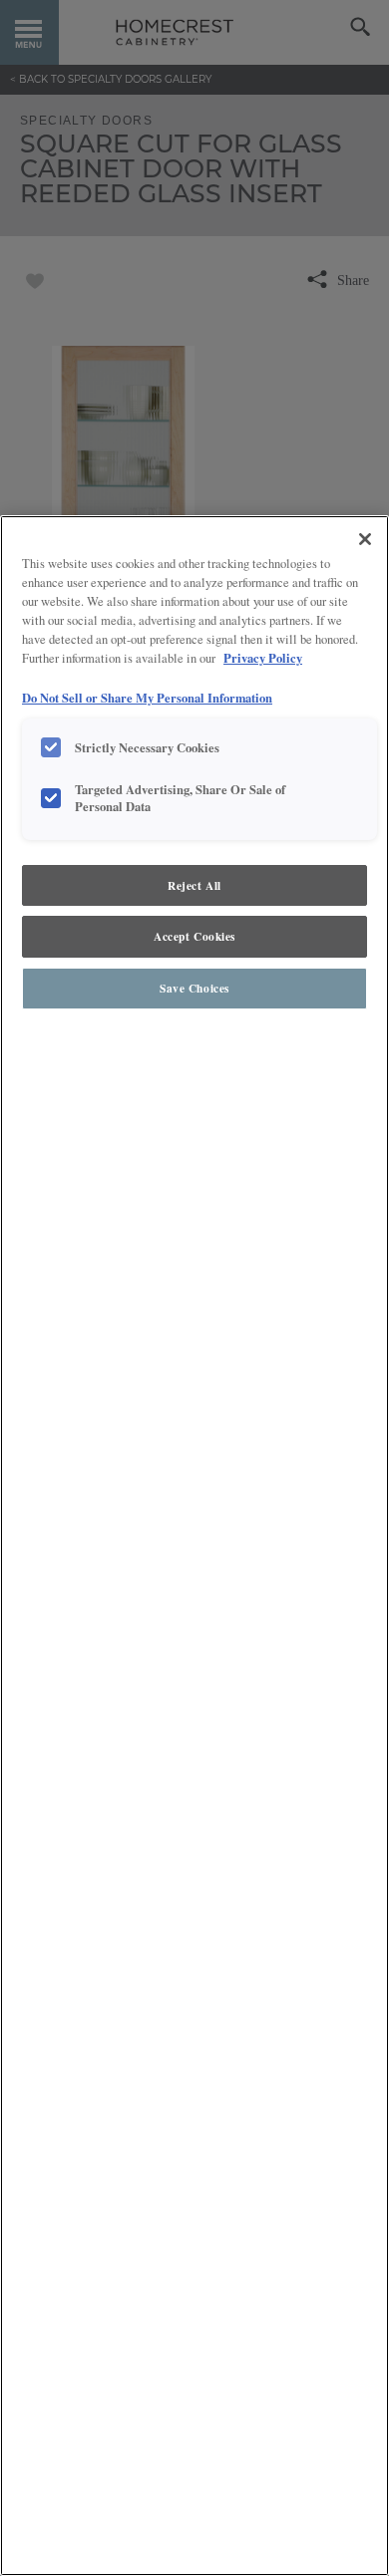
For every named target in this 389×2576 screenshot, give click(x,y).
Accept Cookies (194, 936)
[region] (194, 1546)
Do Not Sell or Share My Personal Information (147, 698)
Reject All (194, 885)
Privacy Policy (263, 658)
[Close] (365, 539)
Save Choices (194, 988)
